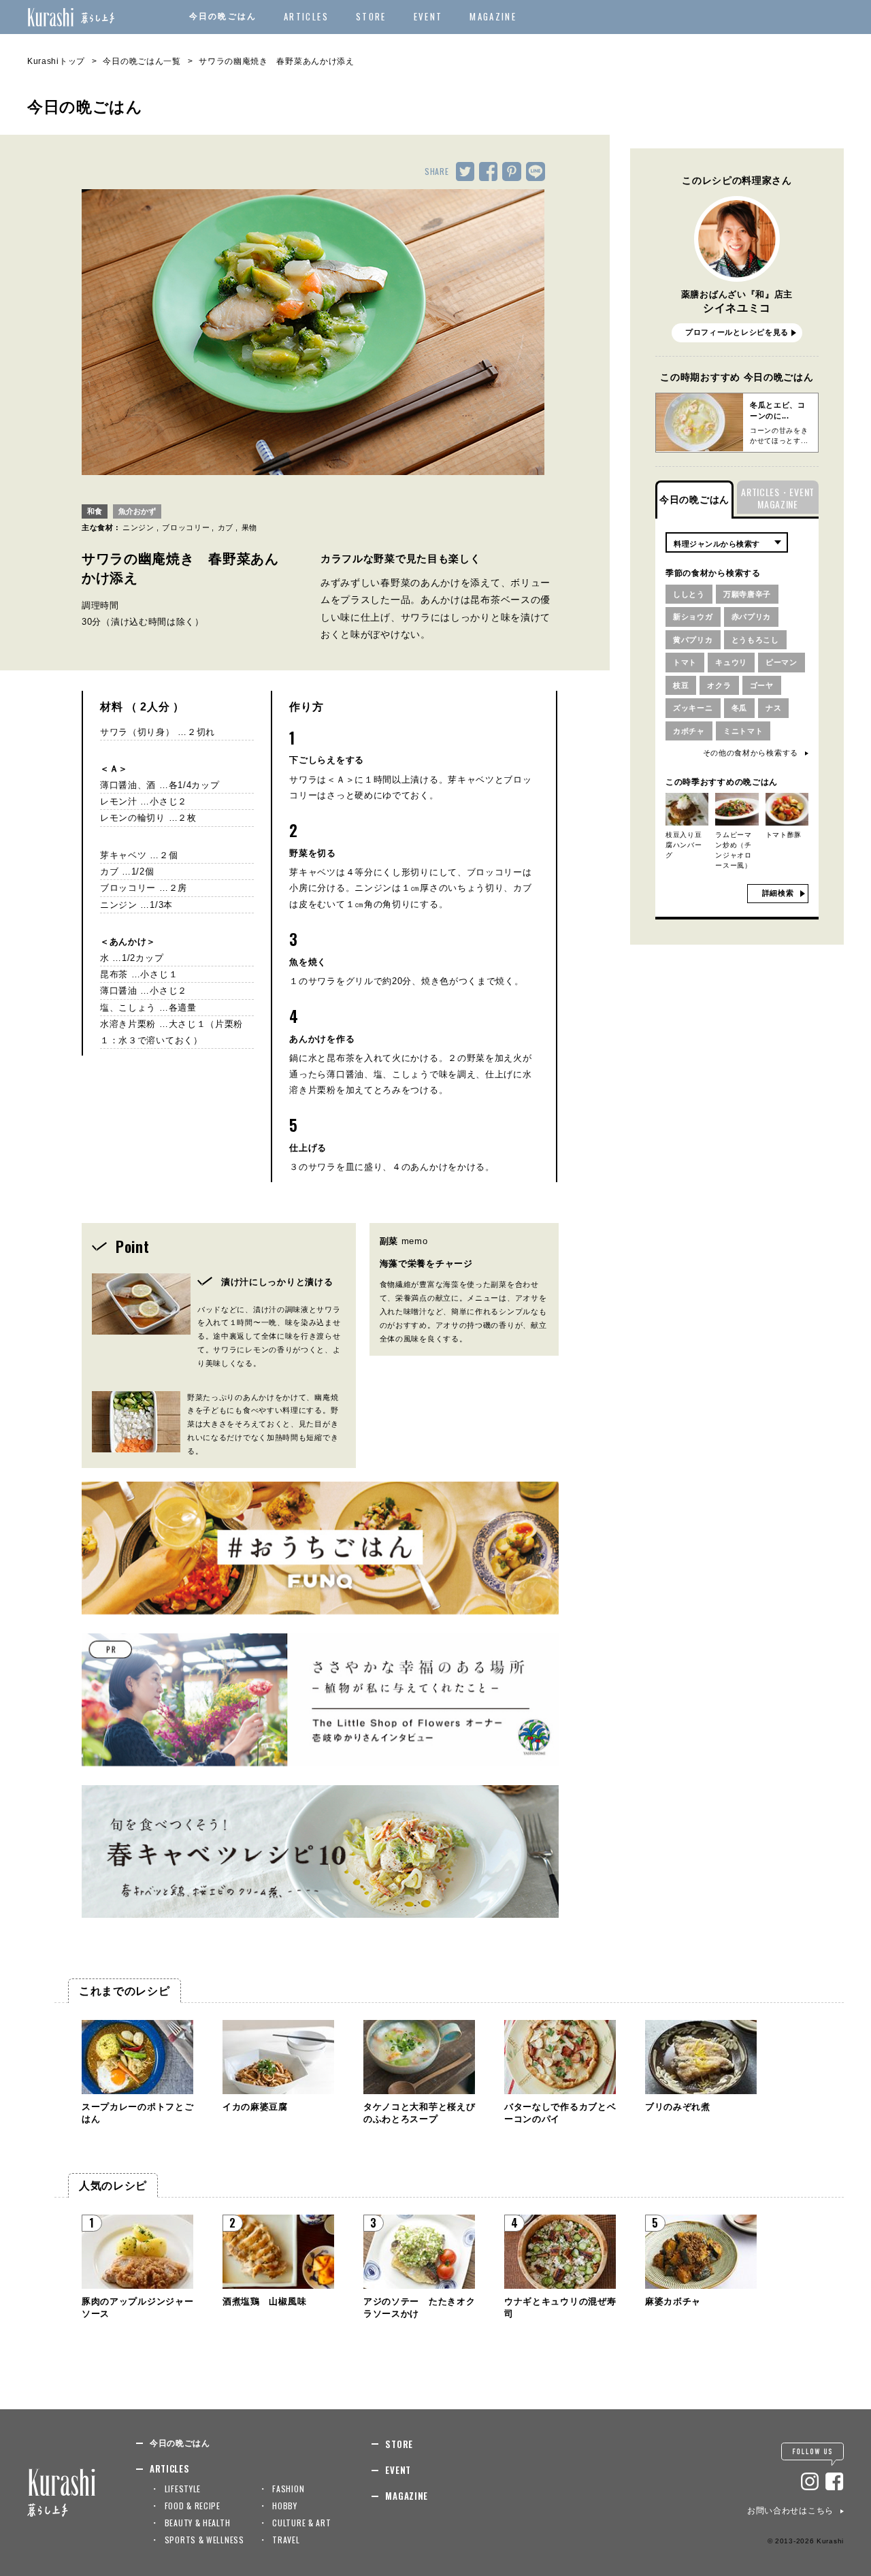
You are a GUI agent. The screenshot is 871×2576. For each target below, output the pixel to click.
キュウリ (731, 662)
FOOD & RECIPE (193, 2506)
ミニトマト (743, 731)
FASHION (288, 2489)
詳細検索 (778, 893)
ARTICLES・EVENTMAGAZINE (778, 498)
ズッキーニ (693, 708)
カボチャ (689, 731)
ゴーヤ (762, 685)
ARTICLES (306, 16)
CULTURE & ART (301, 2523)
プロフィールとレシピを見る (737, 332)
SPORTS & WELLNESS (204, 2540)
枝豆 (681, 685)
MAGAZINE (493, 16)
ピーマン (782, 662)
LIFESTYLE (183, 2489)
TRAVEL (286, 2540)
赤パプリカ (752, 617)
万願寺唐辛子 (747, 594)
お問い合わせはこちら (790, 2511)
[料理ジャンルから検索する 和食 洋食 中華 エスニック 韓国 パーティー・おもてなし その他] (727, 542)
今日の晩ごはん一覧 (142, 61)
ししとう (689, 594)
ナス (773, 708)
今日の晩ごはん (223, 16)
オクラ (719, 685)
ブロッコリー (186, 527)
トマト (685, 662)
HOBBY (285, 2506)
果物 (249, 527)
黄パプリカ (693, 640)
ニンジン (138, 527)
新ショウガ (693, 617)
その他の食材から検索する (751, 753)
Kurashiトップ (56, 61)
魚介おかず (137, 511)
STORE (371, 16)
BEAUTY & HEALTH (198, 2523)
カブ (226, 527)
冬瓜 (739, 708)
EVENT (428, 16)
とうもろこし (755, 640)
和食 (95, 511)
